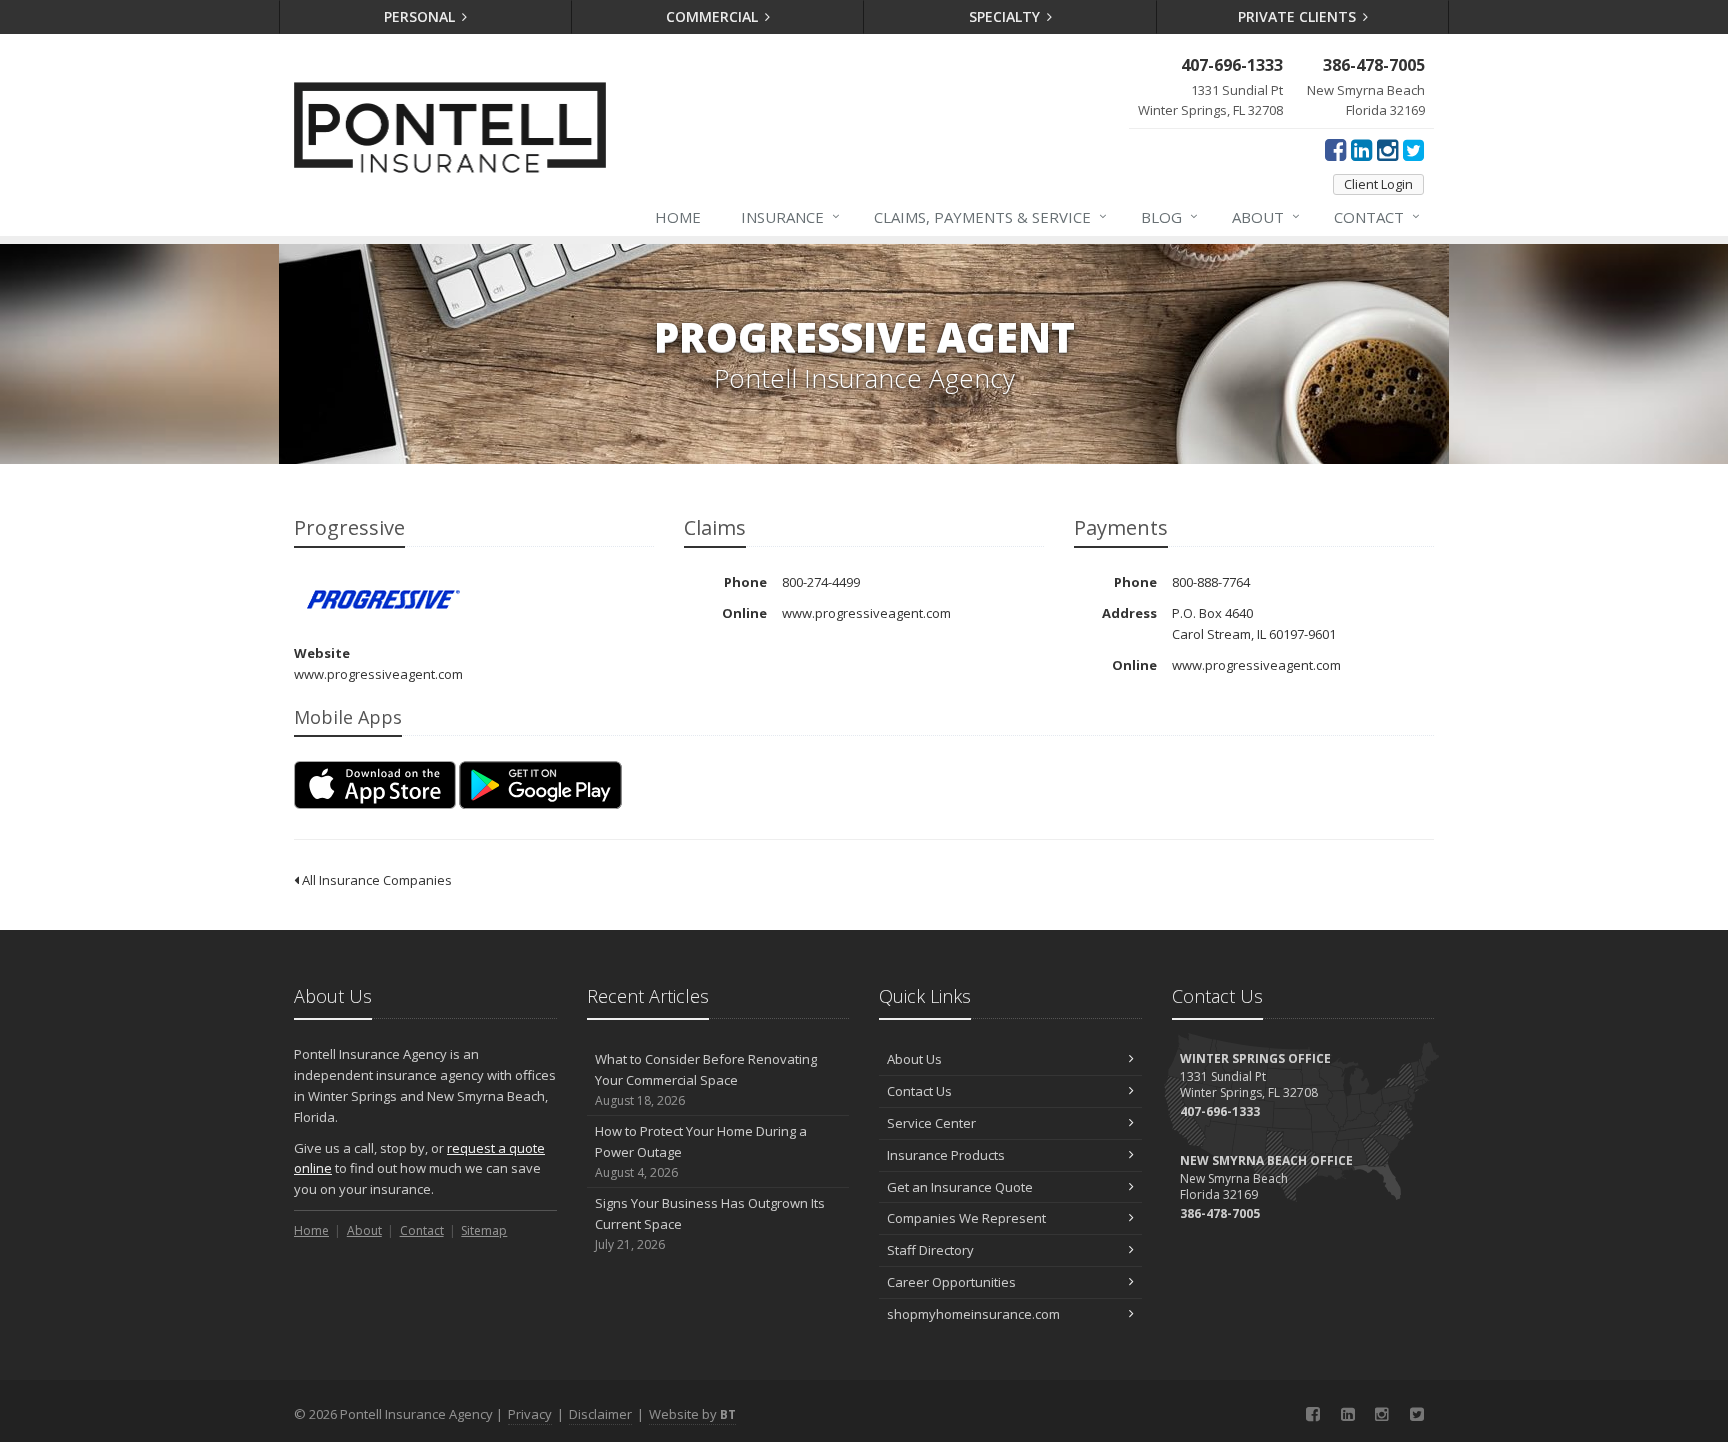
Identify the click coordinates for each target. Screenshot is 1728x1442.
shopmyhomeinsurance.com (973, 1314)
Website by (692, 1414)
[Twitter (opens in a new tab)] (1413, 149)
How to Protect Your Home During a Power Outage (701, 1151)
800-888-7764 (1211, 582)
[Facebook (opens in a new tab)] (1335, 149)
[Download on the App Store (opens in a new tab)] (375, 785)
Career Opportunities (951, 1282)
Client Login (1378, 184)
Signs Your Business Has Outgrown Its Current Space (710, 1223)
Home (678, 217)
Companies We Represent (966, 1218)
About (1266, 216)
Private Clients (1299, 16)
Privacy (530, 1414)
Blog (1169, 216)
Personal (421, 16)
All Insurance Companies (375, 880)
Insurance (790, 216)
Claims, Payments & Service (990, 216)
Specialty (1006, 16)
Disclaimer (600, 1414)
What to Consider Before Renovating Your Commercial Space (706, 1079)
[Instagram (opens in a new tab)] (1387, 149)
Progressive (383, 599)
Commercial (714, 16)
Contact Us (919, 1091)
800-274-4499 (821, 582)
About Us (914, 1059)
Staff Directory (930, 1250)
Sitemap (484, 1230)
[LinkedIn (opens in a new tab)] (1361, 149)
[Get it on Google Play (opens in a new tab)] (540, 785)
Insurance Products (946, 1155)
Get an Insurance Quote (960, 1187)
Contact (1377, 216)
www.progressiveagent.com (378, 674)
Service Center (931, 1123)
